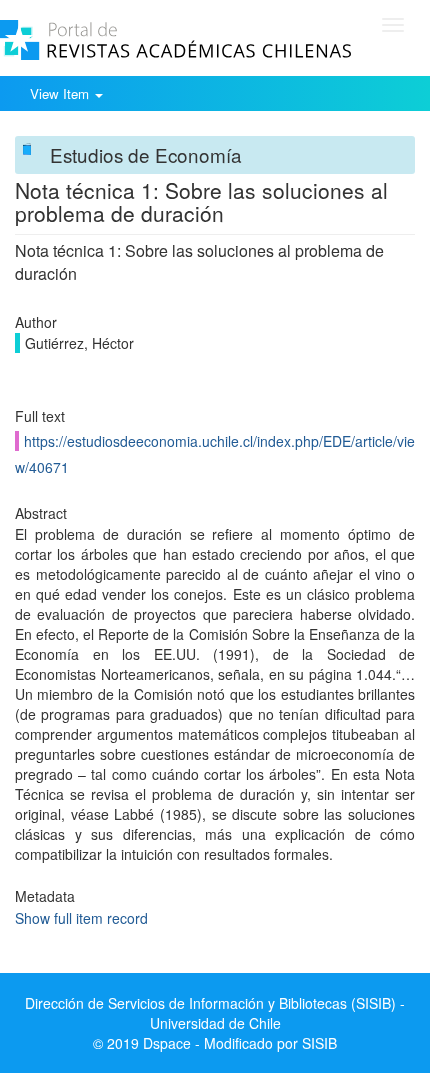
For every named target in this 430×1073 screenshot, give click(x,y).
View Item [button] (61, 93)
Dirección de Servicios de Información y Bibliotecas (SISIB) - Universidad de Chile (215, 1013)
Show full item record (81, 918)
